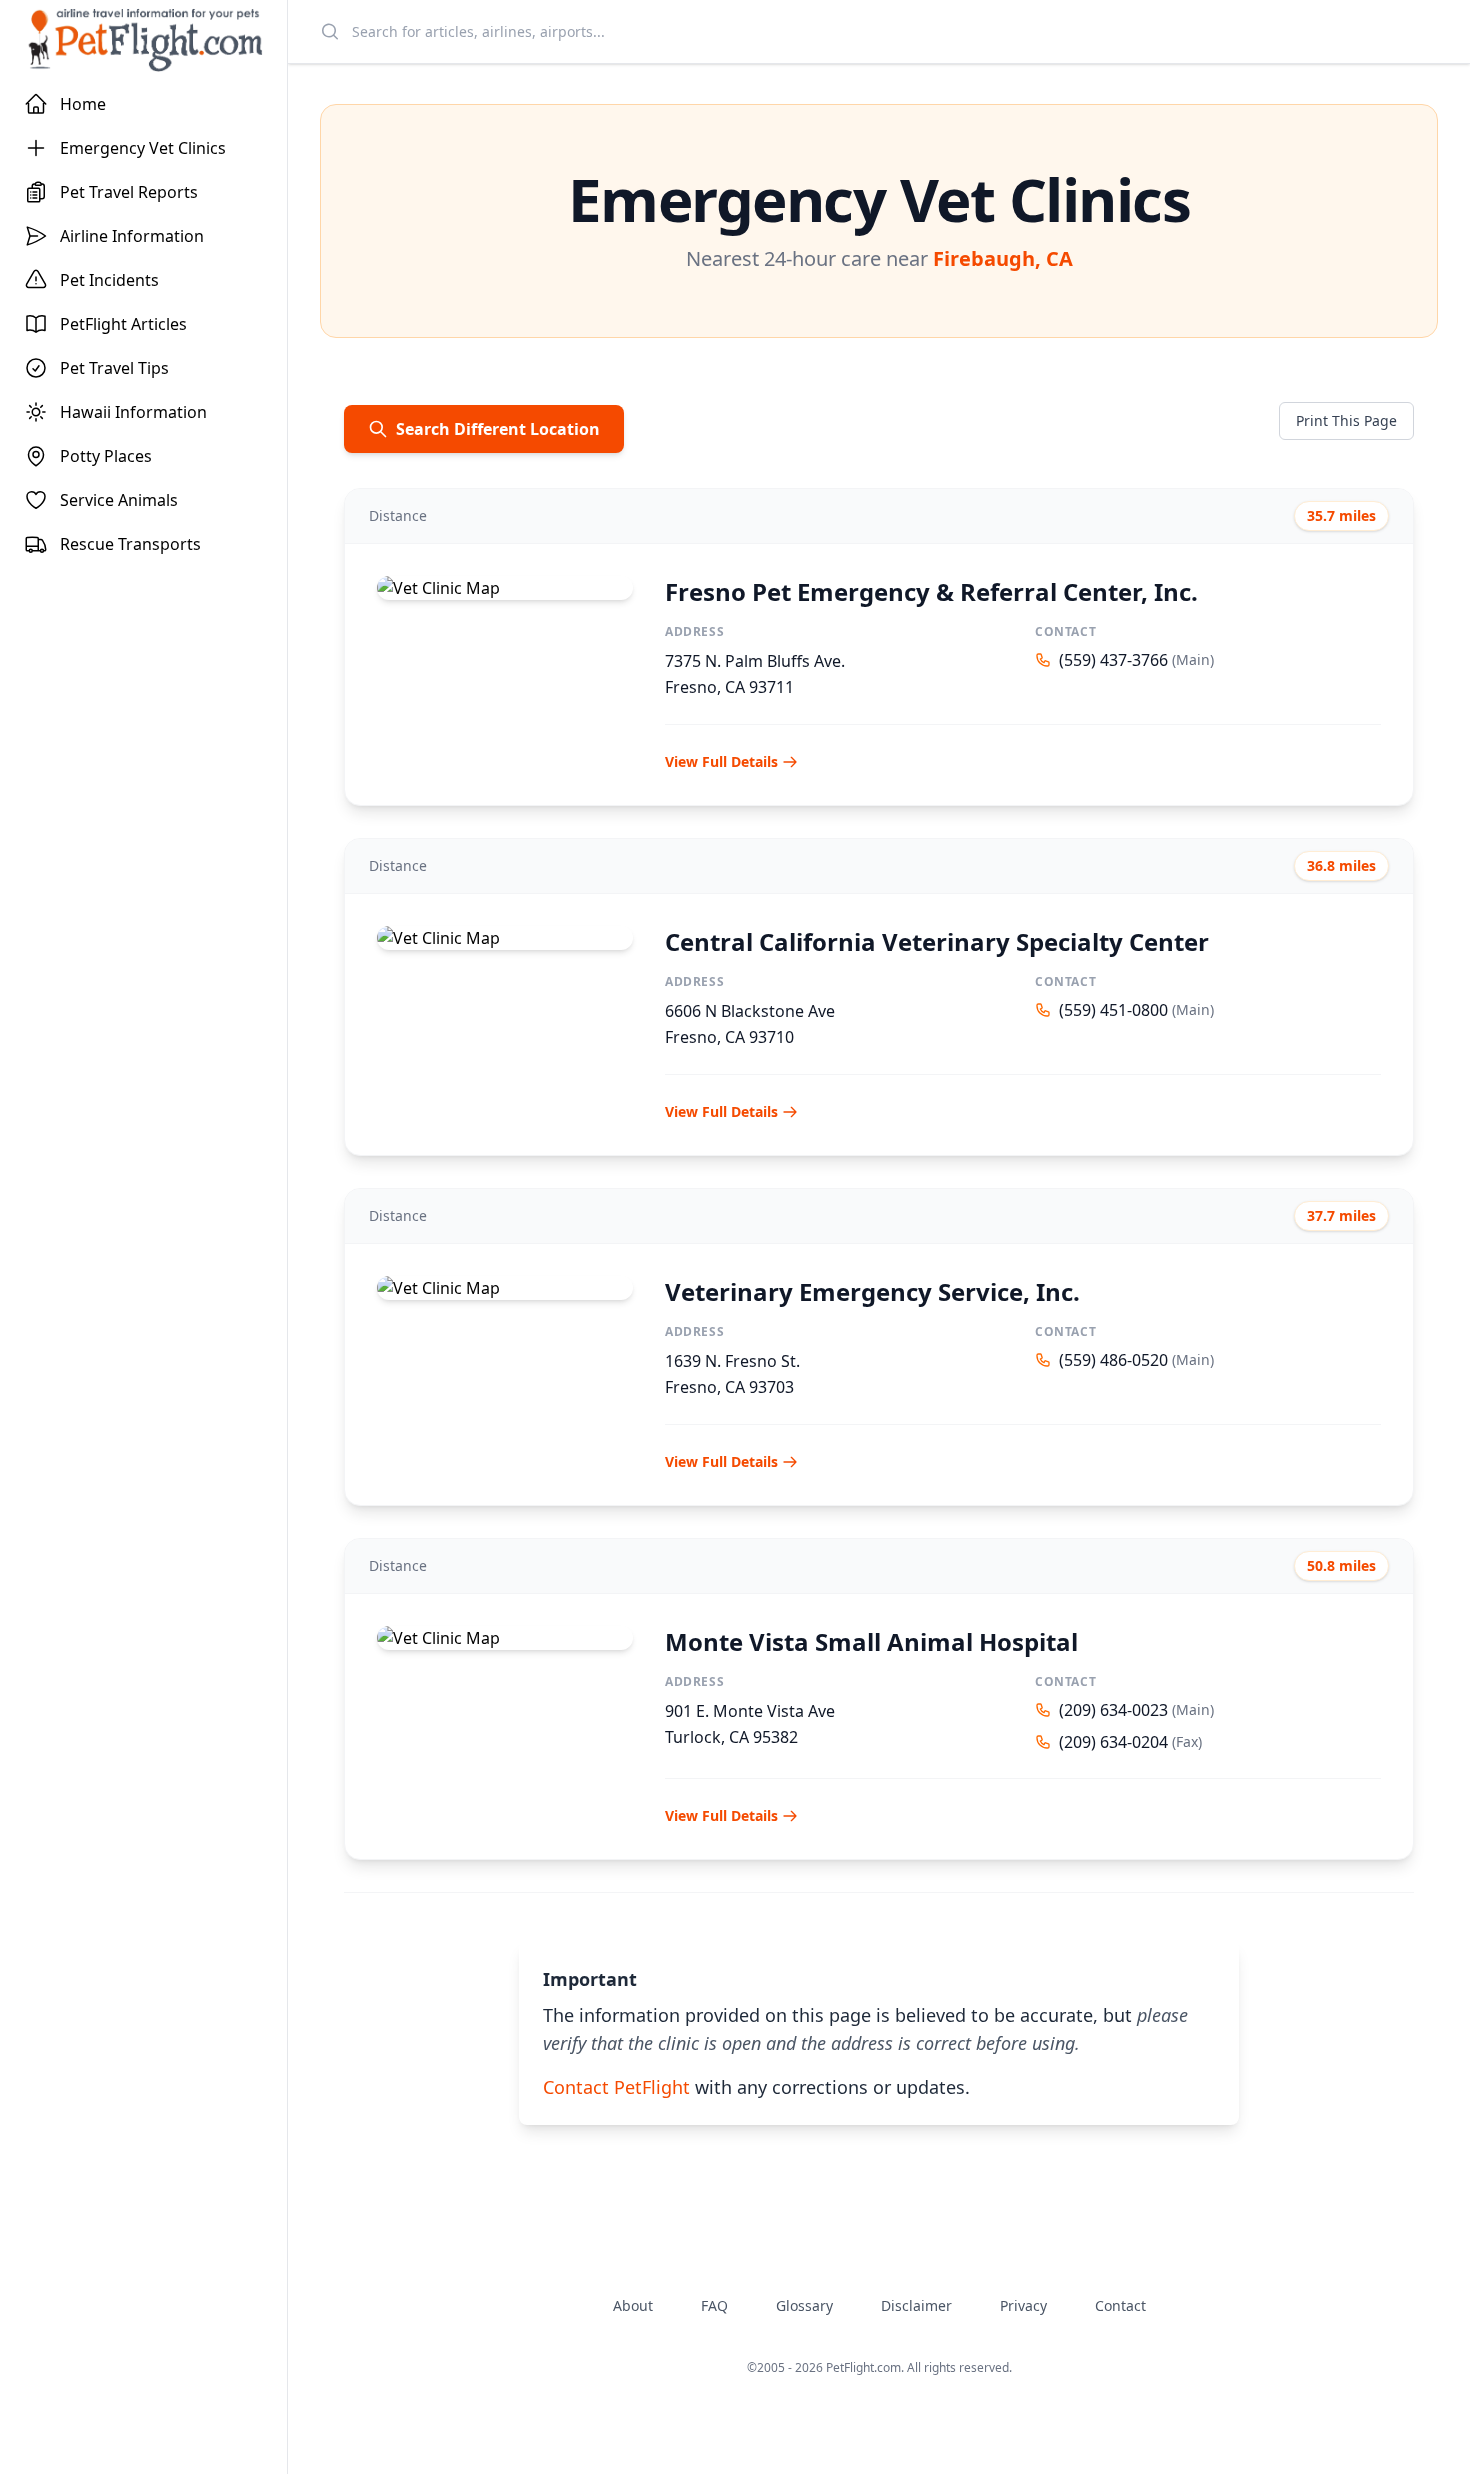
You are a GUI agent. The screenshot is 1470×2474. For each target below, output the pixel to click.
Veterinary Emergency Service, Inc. (872, 1291)
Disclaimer (916, 2305)
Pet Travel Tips (114, 368)
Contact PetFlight (616, 2087)
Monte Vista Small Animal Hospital (871, 1641)
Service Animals (119, 500)
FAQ (714, 2305)
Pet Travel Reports (129, 192)
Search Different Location (498, 429)
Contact (1120, 2305)
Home (83, 104)
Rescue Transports (130, 544)
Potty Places (106, 456)
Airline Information (132, 236)
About (633, 2305)
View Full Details (721, 761)
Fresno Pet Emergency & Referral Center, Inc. (931, 591)
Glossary (804, 2305)
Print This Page (1346, 420)
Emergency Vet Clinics (143, 148)
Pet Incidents (109, 280)
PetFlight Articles (123, 324)
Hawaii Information (133, 412)
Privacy (1023, 2305)
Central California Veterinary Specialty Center (937, 941)
